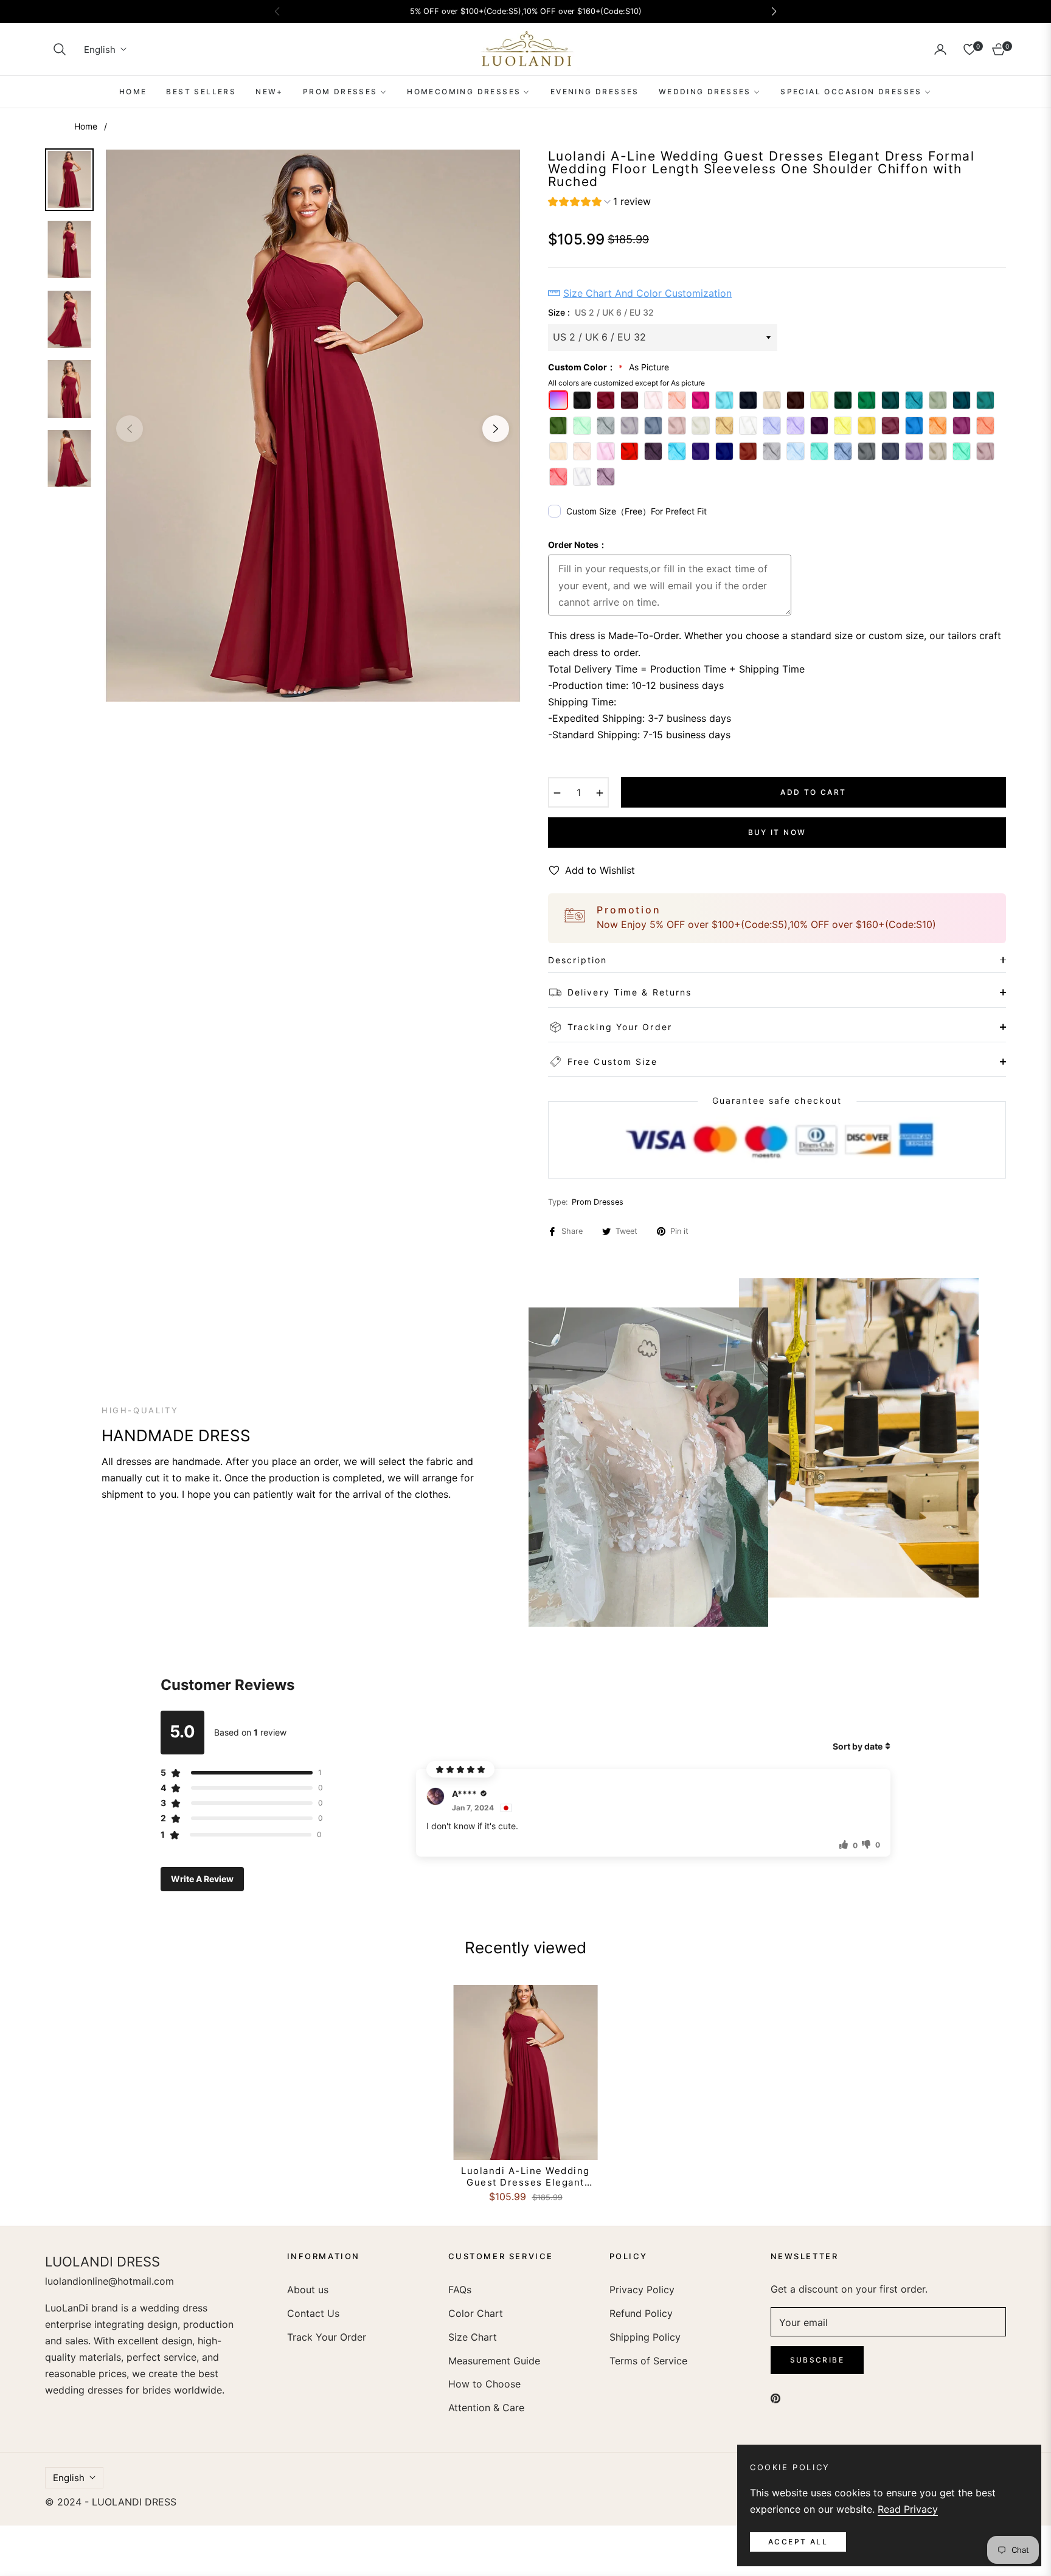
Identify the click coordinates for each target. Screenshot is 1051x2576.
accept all (798, 2542)
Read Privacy (908, 2509)
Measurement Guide (494, 2361)
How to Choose (484, 2384)
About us (308, 2290)
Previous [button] (130, 429)
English (100, 50)
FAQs (460, 2290)
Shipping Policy (645, 2337)
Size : (601, 312)
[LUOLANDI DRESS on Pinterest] (775, 2398)
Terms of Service (648, 2361)
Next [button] (496, 429)
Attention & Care (486, 2408)
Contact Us (313, 2313)
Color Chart (476, 2313)
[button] (60, 49)
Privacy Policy (642, 2290)
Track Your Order (327, 2337)
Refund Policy (641, 2313)
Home (86, 126)
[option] (313, 426)
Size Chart (473, 2337)
